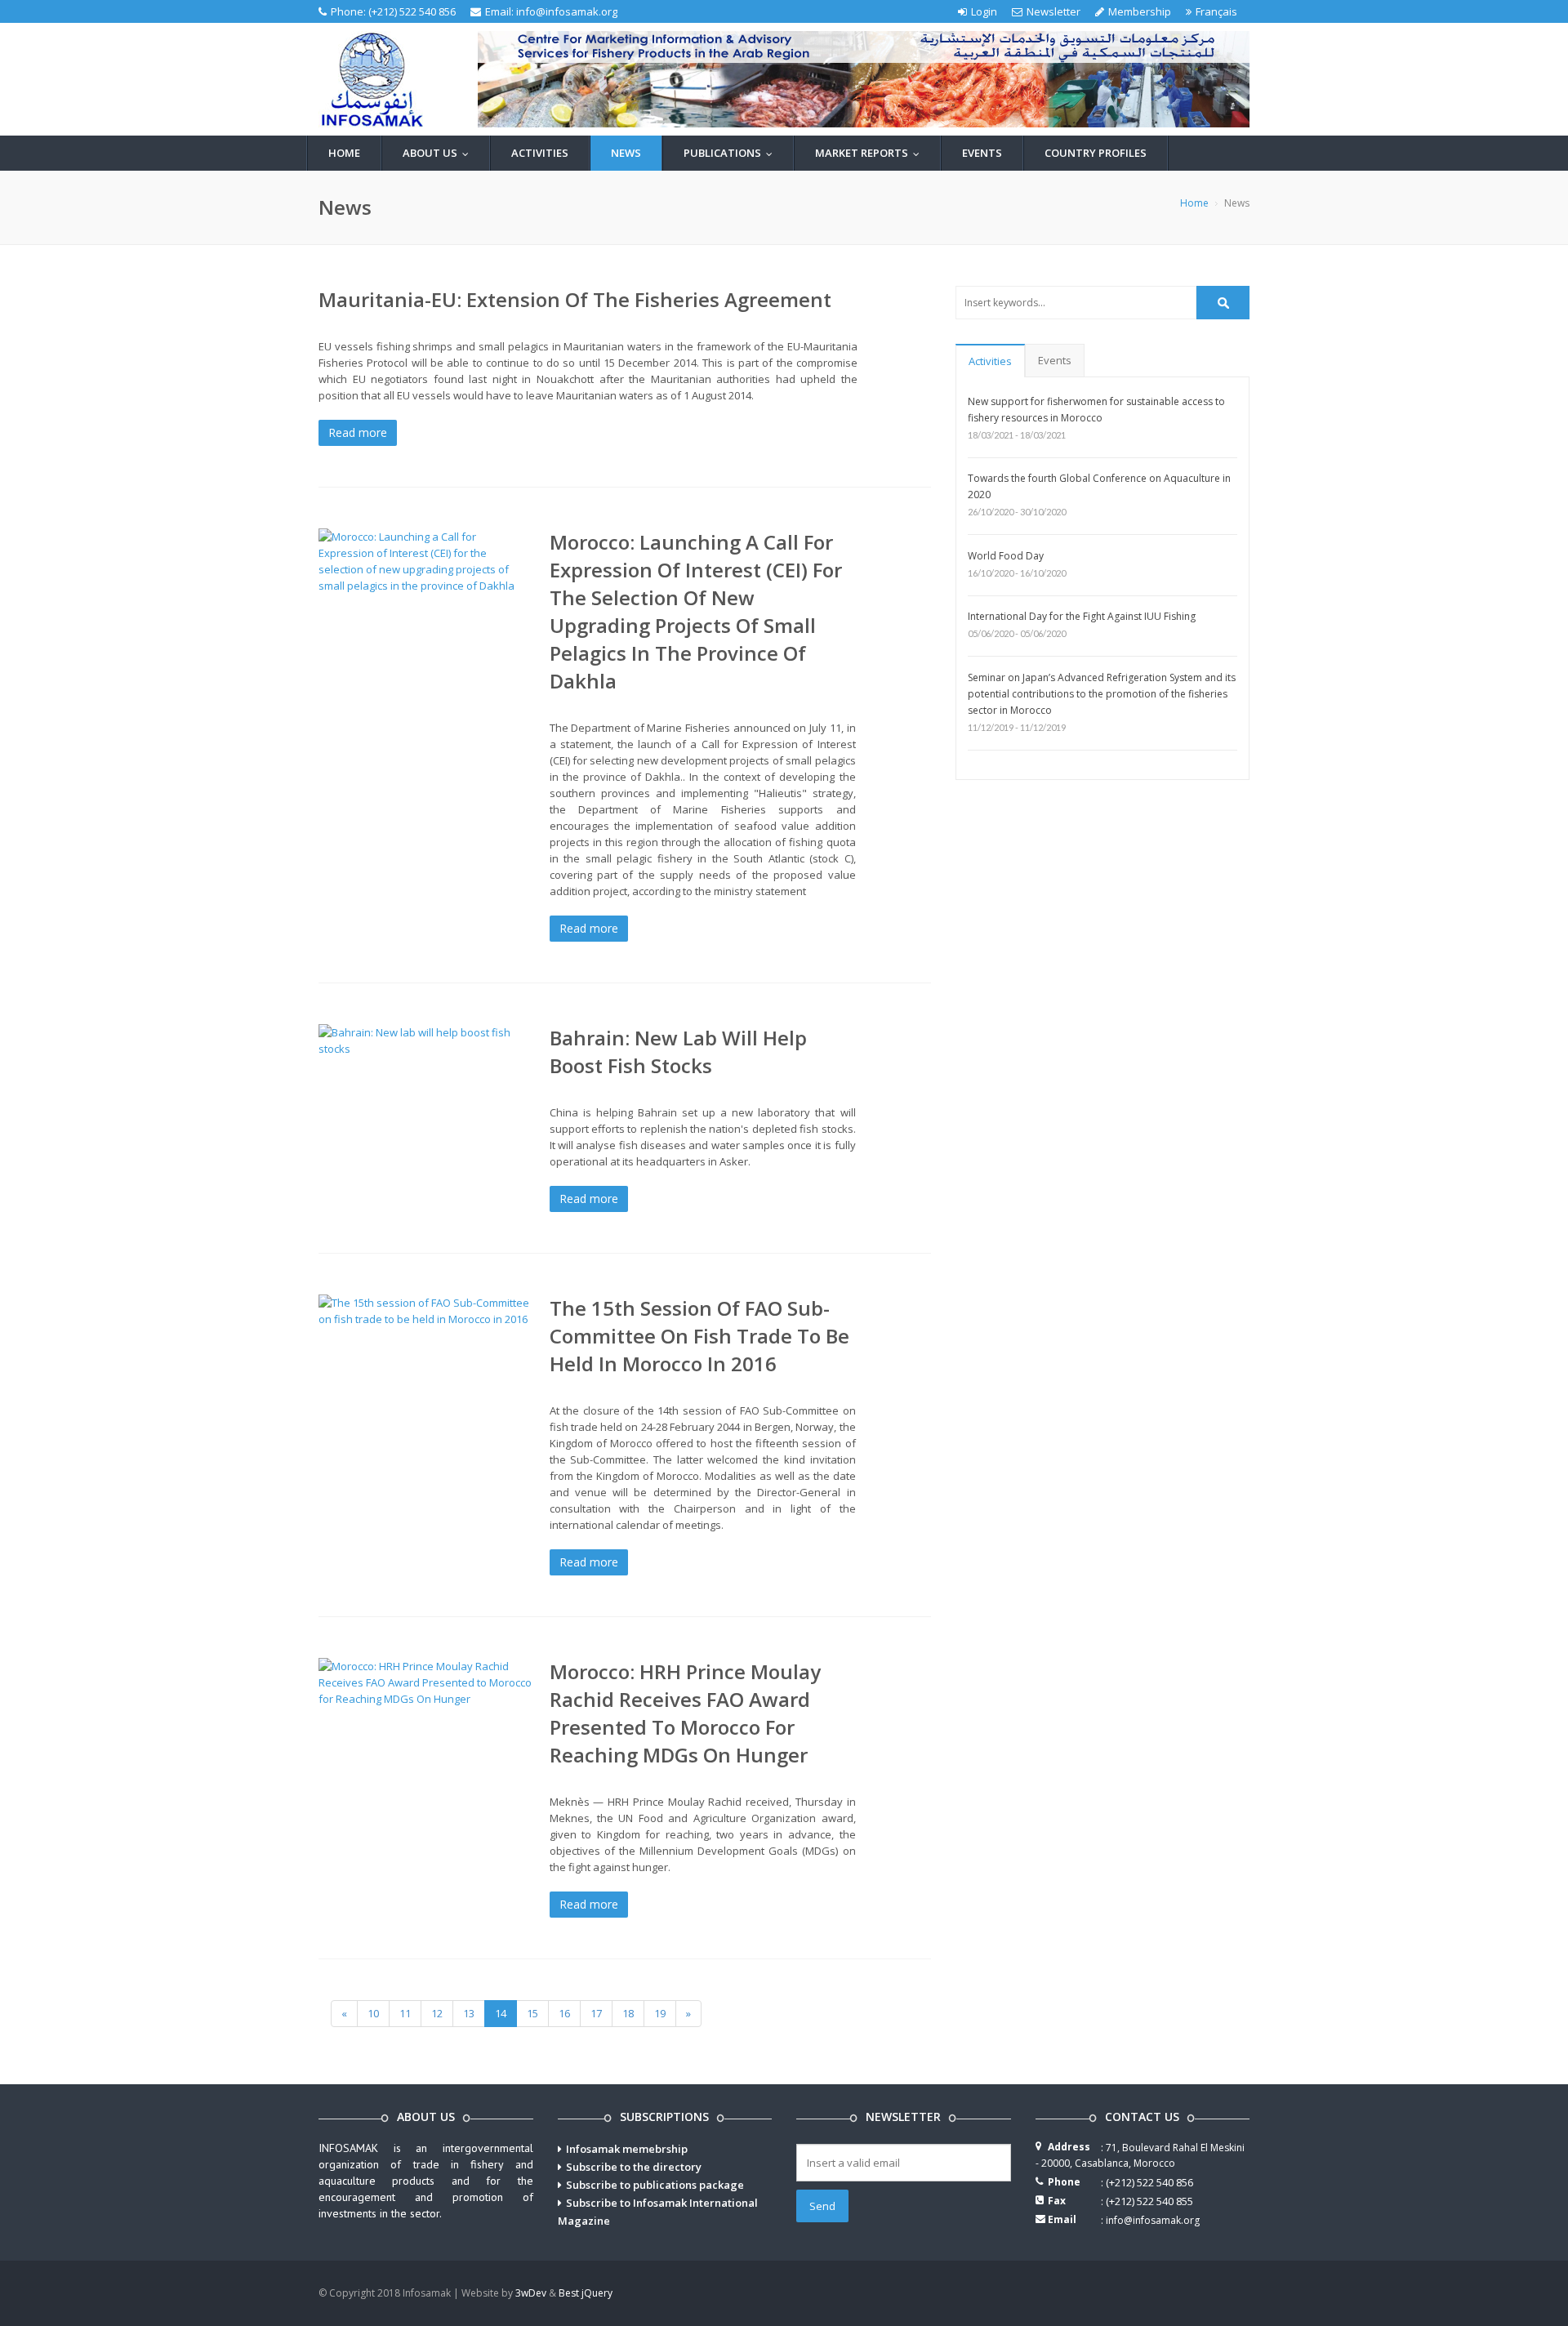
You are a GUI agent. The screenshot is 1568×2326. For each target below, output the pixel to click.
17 (596, 2013)
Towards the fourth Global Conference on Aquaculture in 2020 (1099, 486)
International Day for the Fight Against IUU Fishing (1082, 616)
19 (660, 2013)
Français (1216, 11)
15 (532, 2013)
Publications (732, 153)
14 (501, 2013)
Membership (1140, 11)
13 (469, 2013)
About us (439, 153)
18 (628, 2013)
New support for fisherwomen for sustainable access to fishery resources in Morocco (1096, 410)
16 (564, 2013)
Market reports (871, 153)
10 (373, 2013)
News (626, 153)
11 (405, 2013)
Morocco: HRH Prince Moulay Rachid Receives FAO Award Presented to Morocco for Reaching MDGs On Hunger (685, 1713)
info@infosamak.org (567, 11)
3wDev (531, 2293)
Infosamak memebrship (627, 2149)
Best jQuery (586, 2293)
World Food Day (1006, 556)
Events (982, 153)
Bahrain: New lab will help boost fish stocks (678, 1052)
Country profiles (1096, 153)
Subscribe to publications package (655, 2185)
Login (984, 11)
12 (437, 2013)
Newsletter (1053, 11)
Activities (540, 153)
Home (344, 153)
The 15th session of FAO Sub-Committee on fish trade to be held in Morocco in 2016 (699, 1336)
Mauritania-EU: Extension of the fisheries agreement (575, 299)
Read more (358, 432)
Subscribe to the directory (634, 2167)
